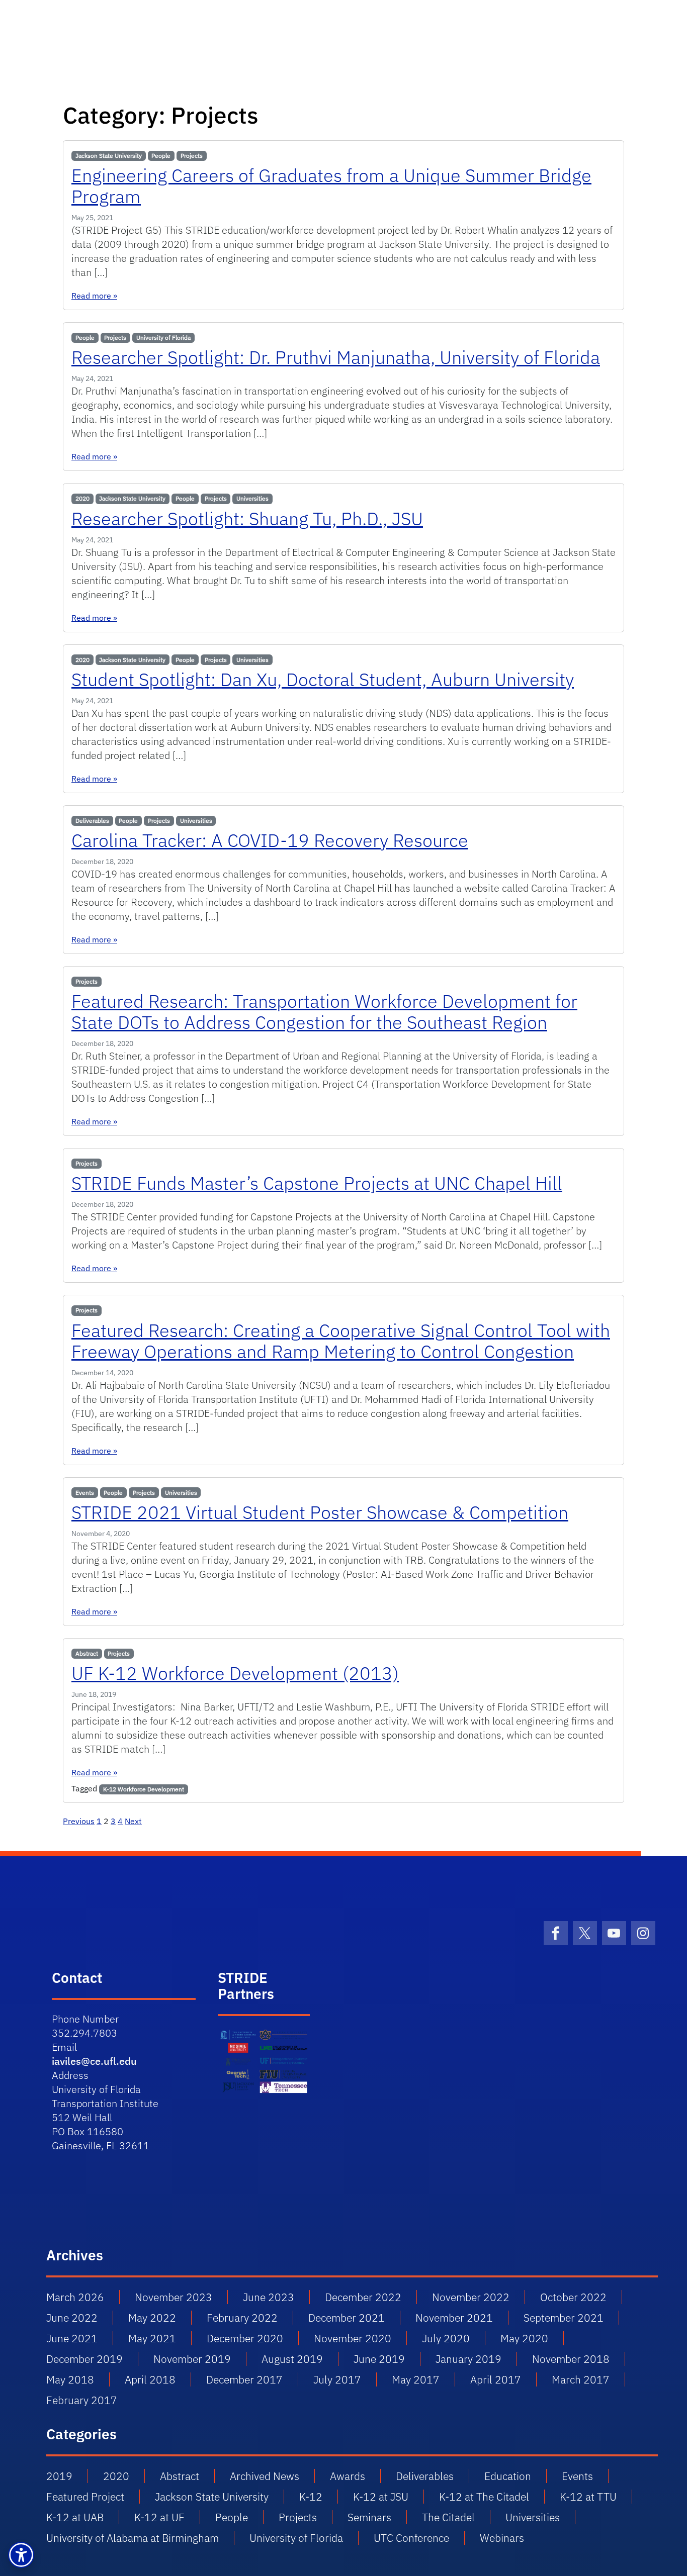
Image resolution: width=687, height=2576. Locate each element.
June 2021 (72, 2338)
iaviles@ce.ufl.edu (94, 2061)
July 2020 (446, 2338)
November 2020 (353, 2338)
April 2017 (496, 2379)
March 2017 (581, 2379)
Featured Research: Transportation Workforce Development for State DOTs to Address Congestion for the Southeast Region (324, 1012)
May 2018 (70, 2379)
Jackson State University (109, 156)
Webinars (502, 2538)
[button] (21, 2555)
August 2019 (292, 2359)
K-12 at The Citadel (484, 2497)
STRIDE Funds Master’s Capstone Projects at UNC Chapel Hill (317, 1183)
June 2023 (269, 2297)
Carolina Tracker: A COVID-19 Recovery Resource (270, 840)
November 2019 (192, 2359)
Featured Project (85, 2497)
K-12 (311, 2497)
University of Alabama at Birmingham (133, 2538)
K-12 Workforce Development (144, 1789)
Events (85, 1493)
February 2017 (82, 2400)
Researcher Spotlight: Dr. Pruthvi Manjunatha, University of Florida (336, 357)
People (161, 156)
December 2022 (363, 2297)
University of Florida (163, 338)
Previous (79, 1821)
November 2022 (471, 2297)
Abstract (87, 1653)
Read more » (94, 296)
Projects (192, 156)
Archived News (265, 2476)
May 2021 (152, 2338)
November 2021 (454, 2318)
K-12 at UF (159, 2517)
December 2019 (84, 2359)
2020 (82, 498)
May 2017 (416, 2379)
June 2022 (72, 2318)
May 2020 (524, 2338)
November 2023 (174, 2297)
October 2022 (573, 2297)
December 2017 (244, 2379)
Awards (348, 2476)
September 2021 (564, 2318)
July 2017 (337, 2379)
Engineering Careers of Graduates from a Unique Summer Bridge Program (331, 186)
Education (508, 2476)
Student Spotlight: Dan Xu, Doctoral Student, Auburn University (323, 679)
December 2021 (347, 2318)
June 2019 (379, 2359)
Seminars (369, 2517)
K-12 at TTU (588, 2497)
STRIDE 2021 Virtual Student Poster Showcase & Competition (320, 1512)
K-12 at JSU (381, 2497)
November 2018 (571, 2359)
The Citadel (448, 2517)
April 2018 (150, 2379)
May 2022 (152, 2318)
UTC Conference (411, 2538)
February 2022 (242, 2318)
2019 (59, 2476)
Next (133, 1821)
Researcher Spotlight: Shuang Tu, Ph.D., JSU (247, 518)
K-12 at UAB (75, 2517)
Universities (252, 498)
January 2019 (468, 2359)
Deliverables (92, 821)
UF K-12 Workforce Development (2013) (235, 1673)
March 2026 (75, 2297)
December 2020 (245, 2338)
